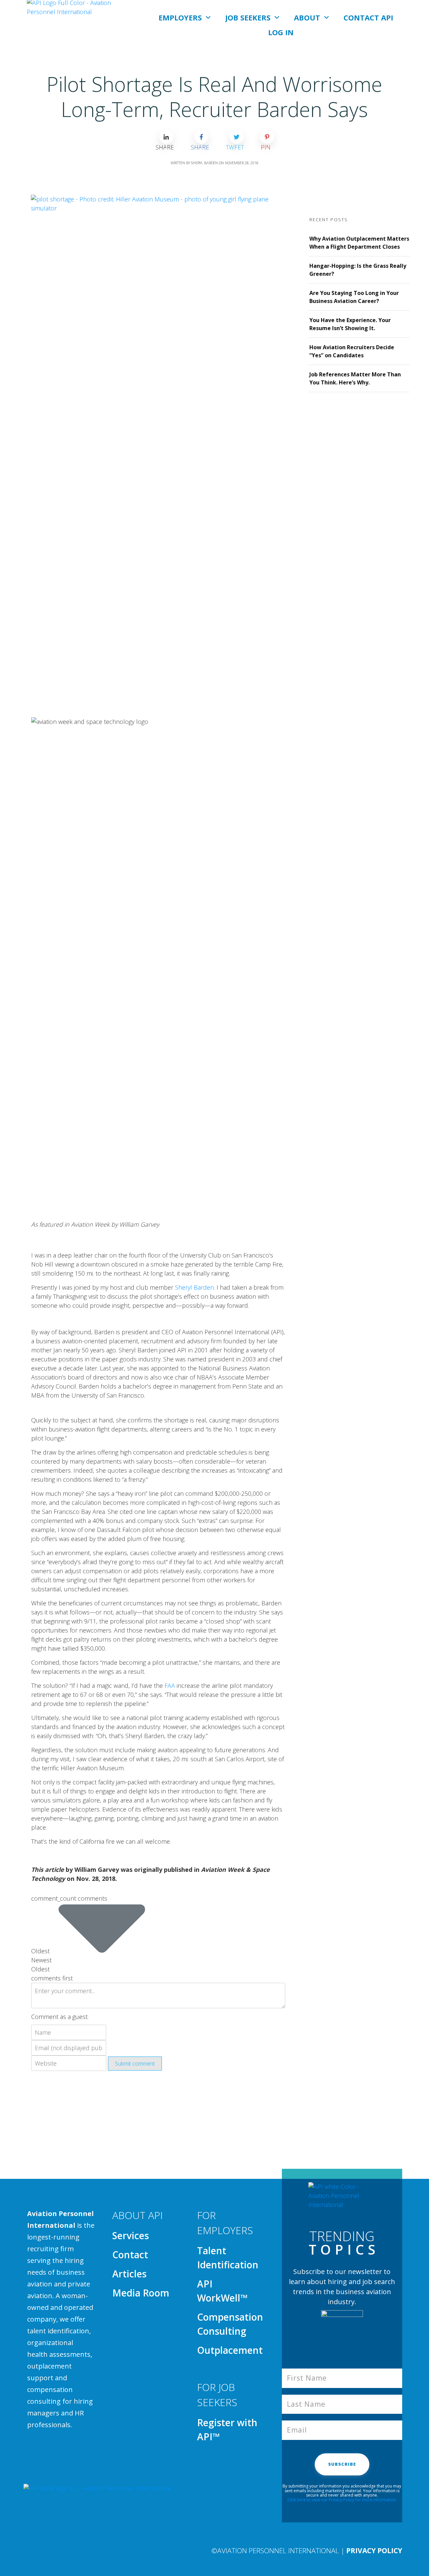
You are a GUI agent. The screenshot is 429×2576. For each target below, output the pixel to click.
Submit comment (135, 2064)
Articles (129, 2274)
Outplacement (230, 2350)
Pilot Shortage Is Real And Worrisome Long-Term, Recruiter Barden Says (214, 97)
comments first (52, 1978)
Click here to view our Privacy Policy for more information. (342, 2500)
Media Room (141, 2293)
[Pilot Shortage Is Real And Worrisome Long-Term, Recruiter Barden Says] (158, 446)
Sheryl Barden (194, 1287)
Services (131, 2235)
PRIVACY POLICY (374, 2551)
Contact (130, 2255)
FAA (170, 1685)
